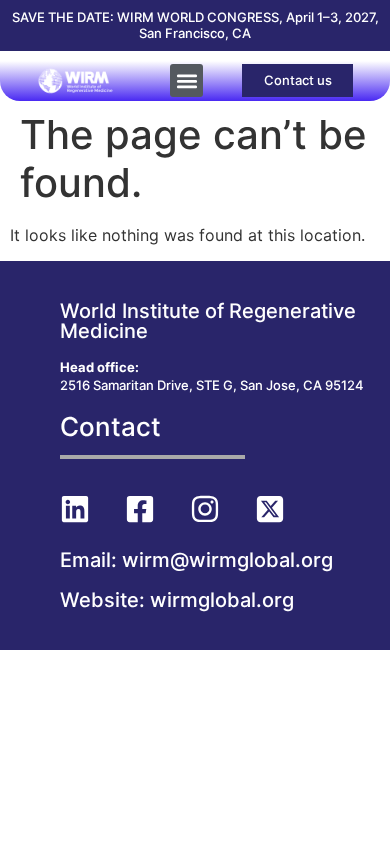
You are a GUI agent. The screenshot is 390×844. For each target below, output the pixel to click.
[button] (186, 80)
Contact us (298, 80)
